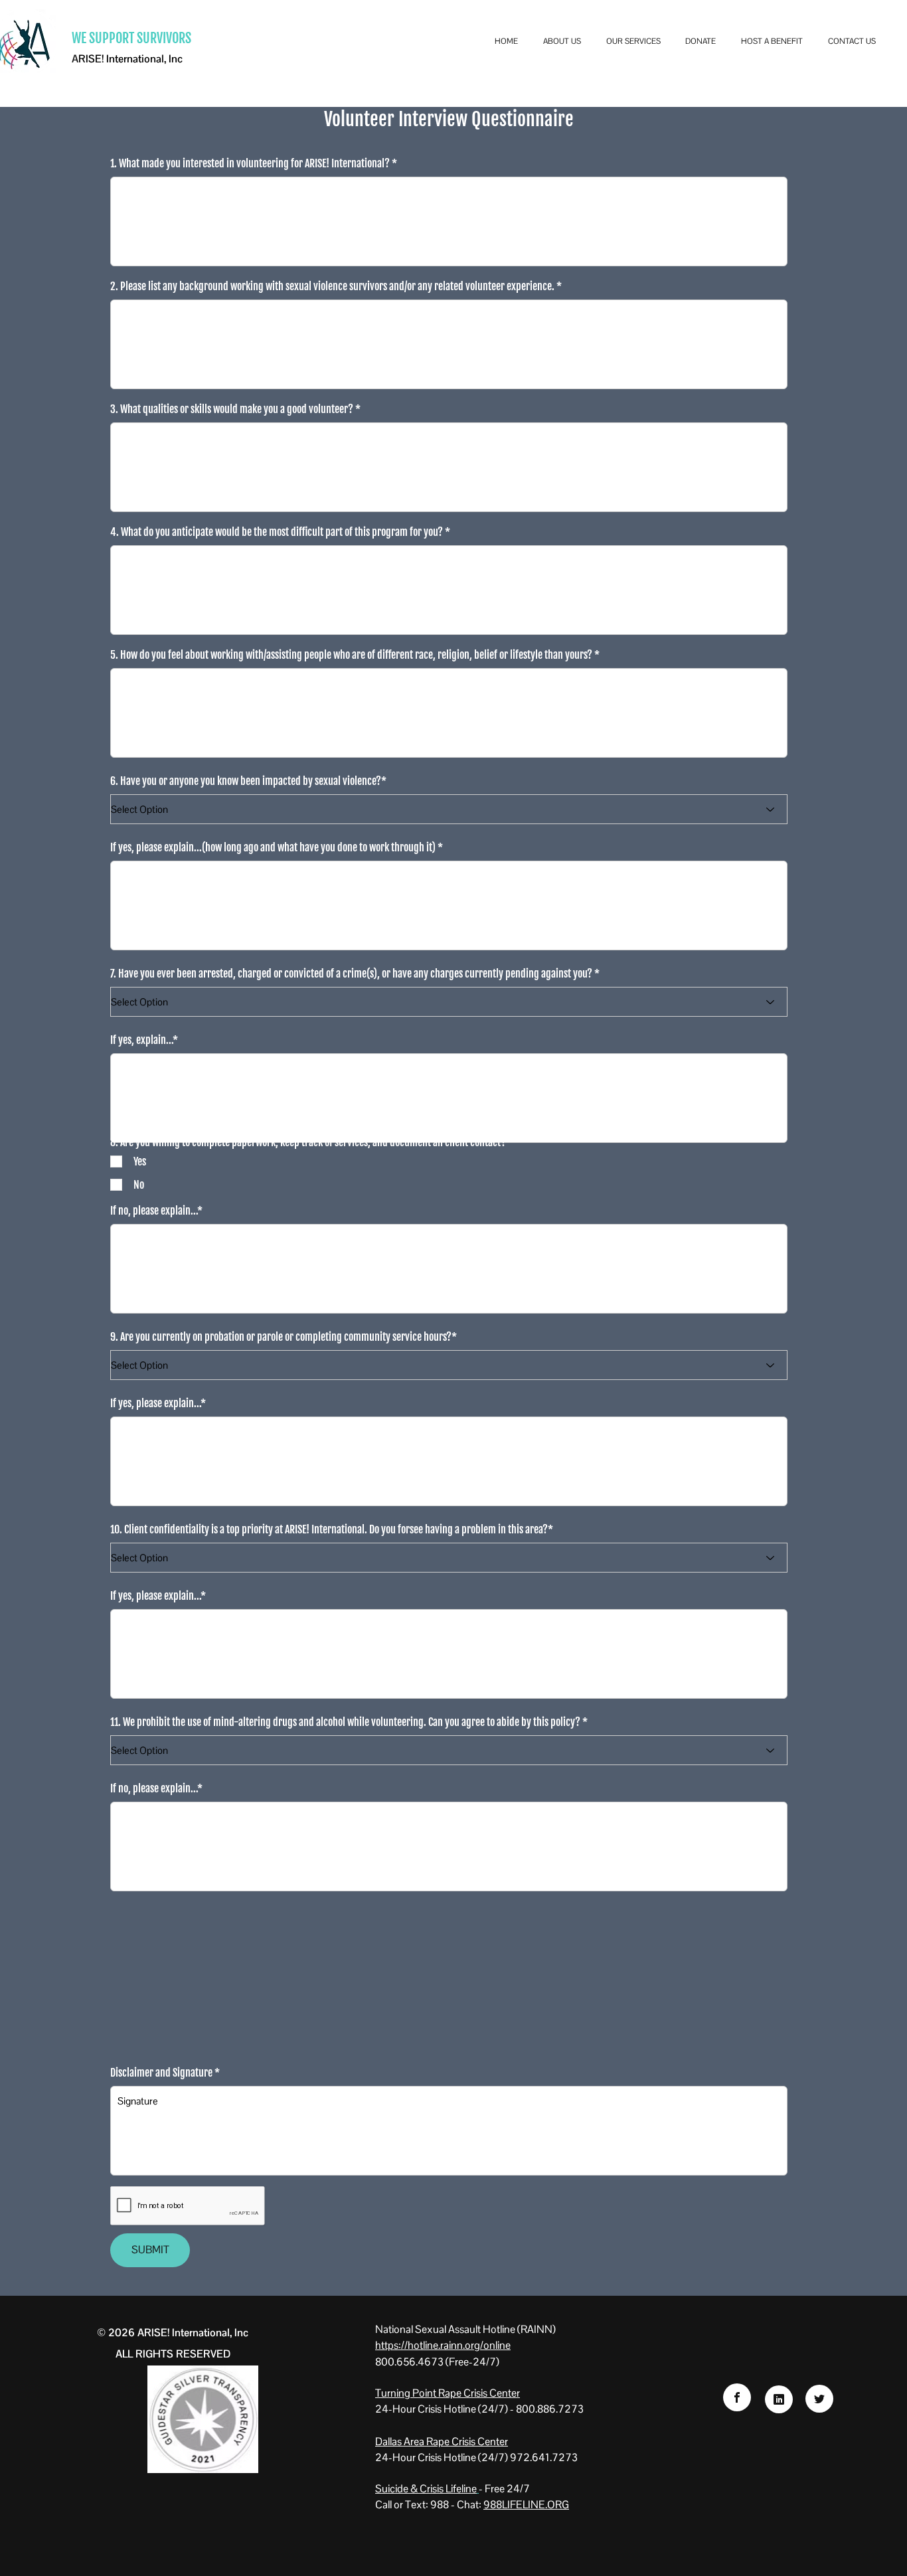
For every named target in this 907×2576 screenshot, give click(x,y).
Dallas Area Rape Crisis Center (442, 2442)
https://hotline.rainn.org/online (443, 2345)
